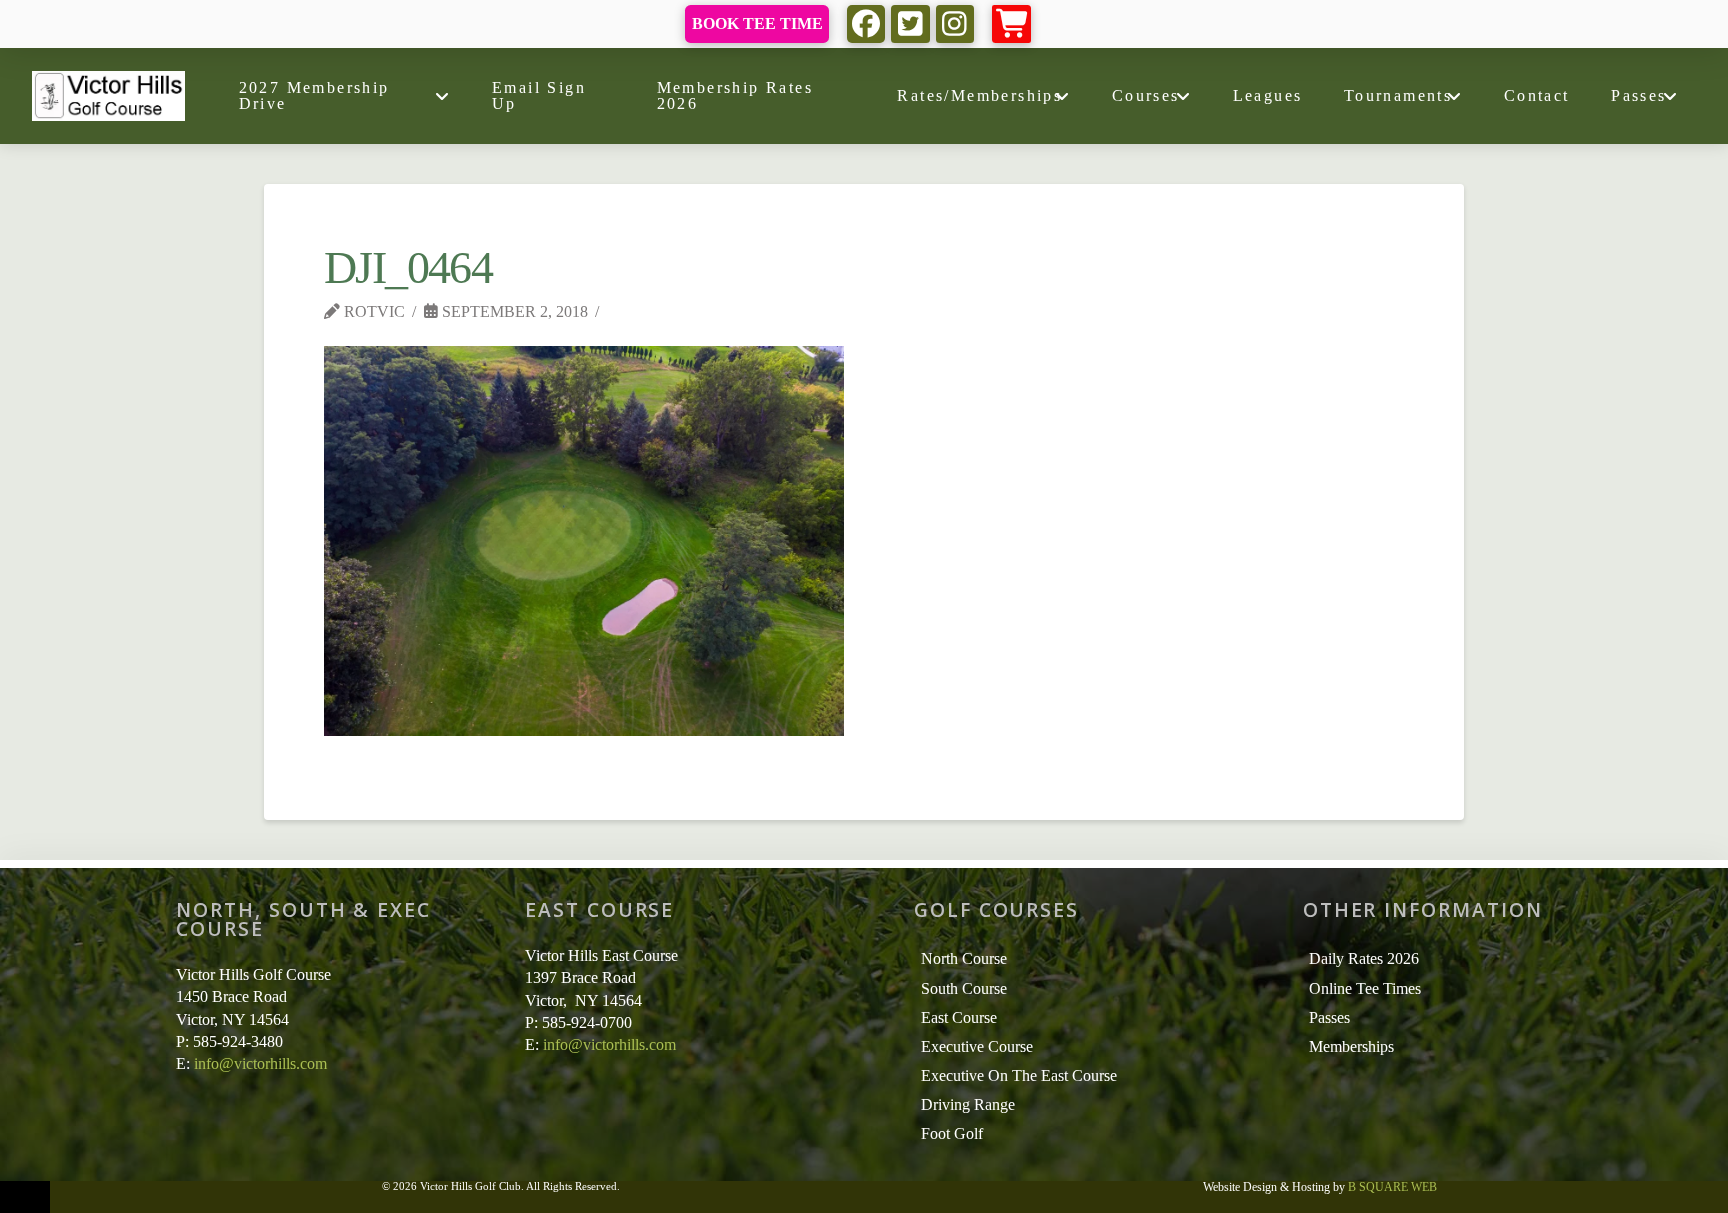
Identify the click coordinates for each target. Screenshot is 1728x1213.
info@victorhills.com (260, 1063)
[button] (1011, 24)
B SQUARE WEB (1392, 1187)
